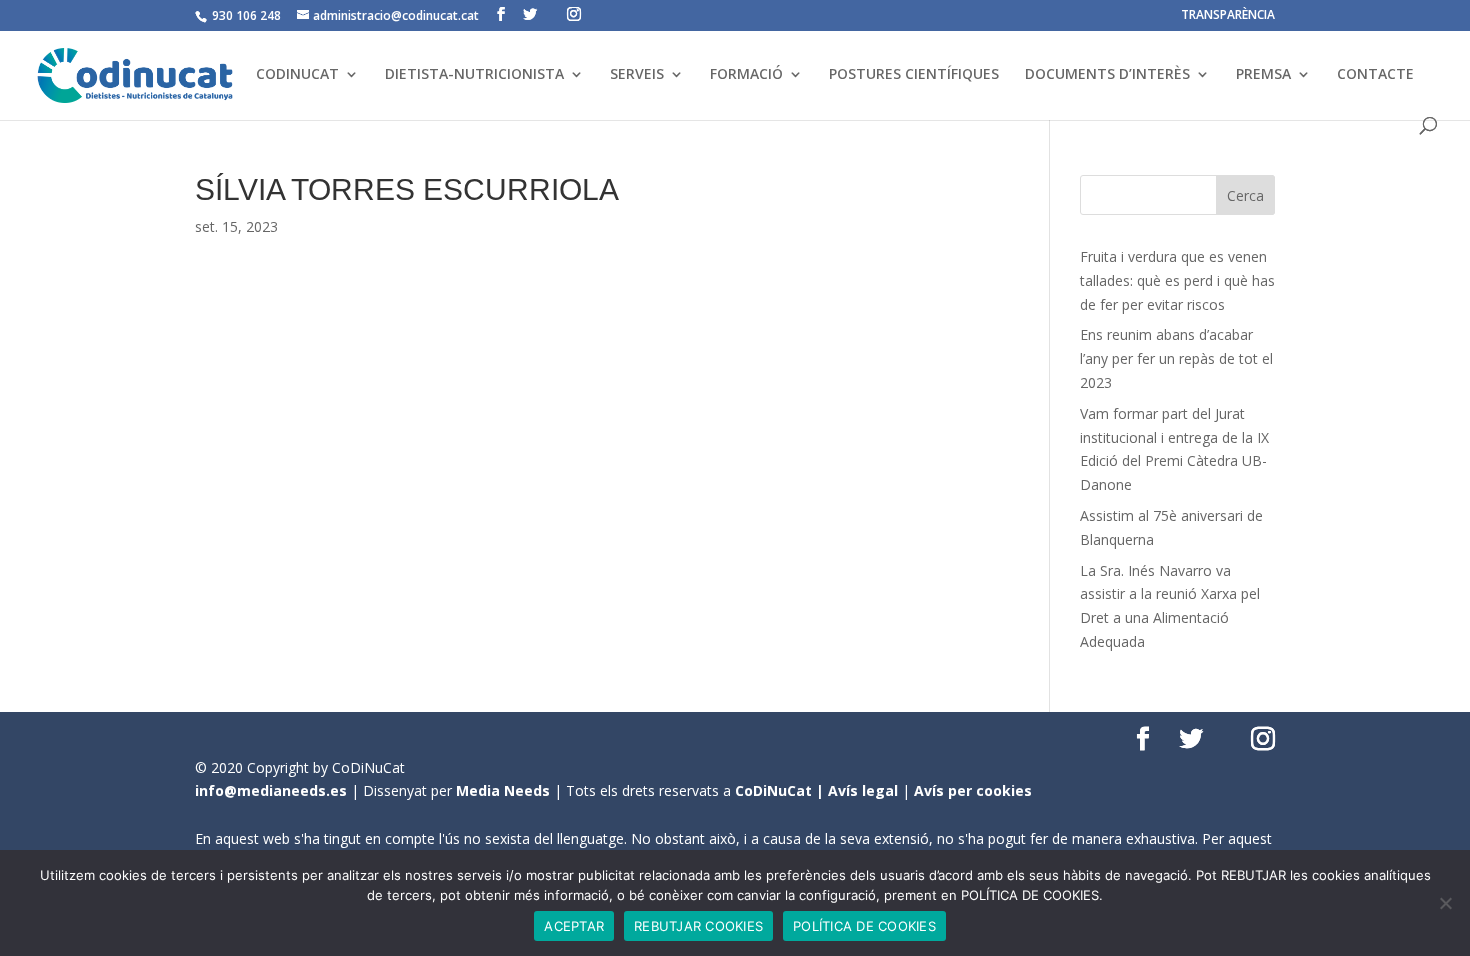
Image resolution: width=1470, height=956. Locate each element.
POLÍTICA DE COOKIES (864, 926)
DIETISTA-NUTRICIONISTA (474, 75)
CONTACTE (1375, 75)
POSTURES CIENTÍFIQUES (914, 75)
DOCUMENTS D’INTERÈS (1107, 75)
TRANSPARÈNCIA (1228, 16)
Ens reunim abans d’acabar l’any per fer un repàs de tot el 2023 (1176, 358)
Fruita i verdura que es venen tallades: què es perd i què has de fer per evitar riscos (1177, 280)
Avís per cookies (973, 790)
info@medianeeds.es (271, 790)
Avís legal (863, 790)
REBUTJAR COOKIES (698, 926)
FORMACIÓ (746, 75)
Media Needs (503, 790)
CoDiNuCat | (781, 790)
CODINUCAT (297, 75)
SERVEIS (637, 75)
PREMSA (1263, 75)
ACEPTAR (574, 926)
